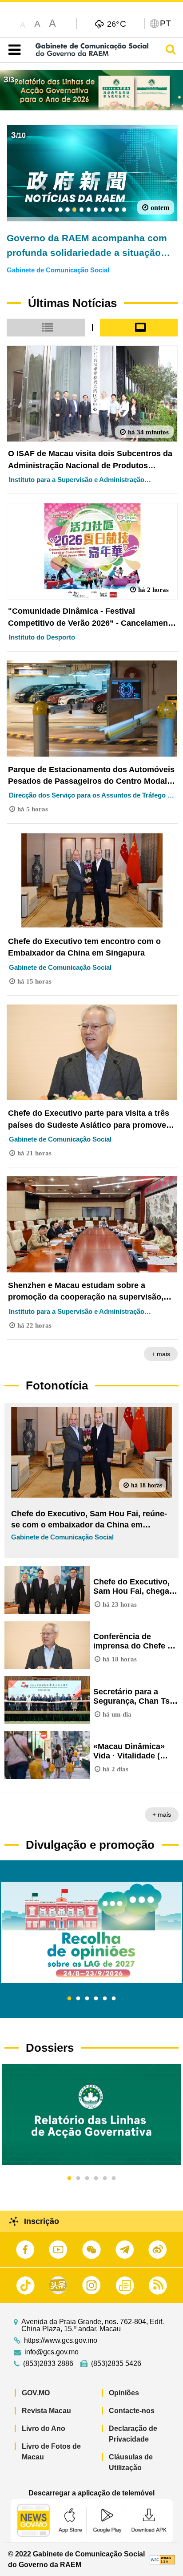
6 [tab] (114, 1999)
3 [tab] (87, 1999)
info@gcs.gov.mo (52, 2352)
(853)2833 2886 (48, 2364)
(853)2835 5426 (116, 2364)
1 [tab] (69, 1999)
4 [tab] (96, 1999)
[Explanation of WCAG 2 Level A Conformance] (162, 2559)
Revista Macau (46, 2411)
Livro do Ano (44, 2428)
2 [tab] (78, 1999)
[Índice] (13, 50)
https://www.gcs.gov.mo (61, 2341)
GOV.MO (36, 2393)
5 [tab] (105, 1999)
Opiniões (124, 2393)
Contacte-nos (132, 2411)
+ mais (161, 1354)
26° (117, 24)
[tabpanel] (91, 1932)
